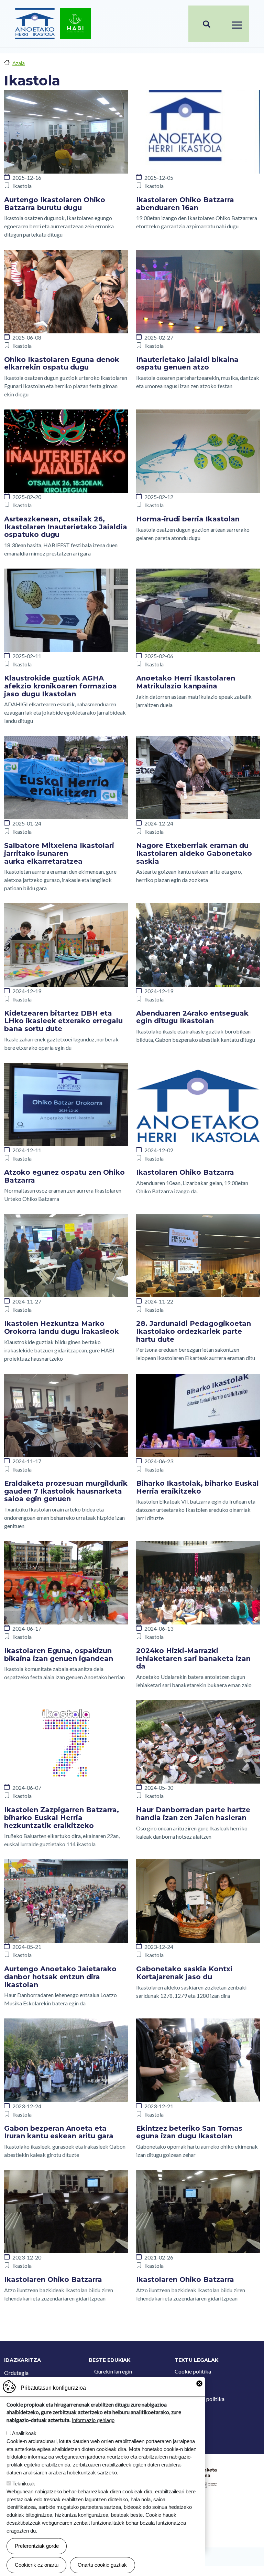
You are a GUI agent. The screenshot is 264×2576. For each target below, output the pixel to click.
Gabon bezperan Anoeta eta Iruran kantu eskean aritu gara (59, 2132)
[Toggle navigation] (237, 24)
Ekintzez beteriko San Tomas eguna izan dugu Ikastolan (189, 2132)
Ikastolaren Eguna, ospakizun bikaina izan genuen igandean (59, 1655)
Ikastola (22, 186)
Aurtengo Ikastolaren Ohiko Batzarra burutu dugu (55, 204)
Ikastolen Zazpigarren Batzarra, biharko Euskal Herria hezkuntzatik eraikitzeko (62, 1817)
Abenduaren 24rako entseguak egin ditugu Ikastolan (192, 1017)
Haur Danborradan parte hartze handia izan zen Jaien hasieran (193, 1814)
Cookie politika (193, 2371)
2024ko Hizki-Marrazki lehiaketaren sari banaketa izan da (193, 1658)
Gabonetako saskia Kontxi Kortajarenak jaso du (184, 1973)
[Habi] (75, 24)
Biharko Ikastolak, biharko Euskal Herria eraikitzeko (197, 1487)
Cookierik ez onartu (37, 2565)
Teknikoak (24, 2484)
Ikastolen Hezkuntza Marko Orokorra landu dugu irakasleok (62, 1327)
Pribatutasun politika (200, 2399)
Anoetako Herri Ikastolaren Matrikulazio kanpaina (186, 682)
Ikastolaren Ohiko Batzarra (185, 1172)
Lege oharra (189, 2385)
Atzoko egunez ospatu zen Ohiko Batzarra (64, 1176)
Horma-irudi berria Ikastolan (188, 519)
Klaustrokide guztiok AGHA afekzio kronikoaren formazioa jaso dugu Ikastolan (60, 686)
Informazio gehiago (93, 2420)
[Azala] (35, 24)
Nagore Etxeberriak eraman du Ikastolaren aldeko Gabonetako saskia (194, 853)
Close (199, 2383)
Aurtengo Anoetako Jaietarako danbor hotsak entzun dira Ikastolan (60, 1977)
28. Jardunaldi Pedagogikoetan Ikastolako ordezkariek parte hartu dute (194, 1331)
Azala (19, 63)
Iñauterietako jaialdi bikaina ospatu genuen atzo (187, 363)
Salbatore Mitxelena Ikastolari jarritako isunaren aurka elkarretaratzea (59, 853)
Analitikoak (24, 2433)
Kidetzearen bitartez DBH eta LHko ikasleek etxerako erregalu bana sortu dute (63, 1021)
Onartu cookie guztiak (102, 2565)
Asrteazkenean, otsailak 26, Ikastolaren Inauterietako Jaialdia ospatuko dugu (66, 527)
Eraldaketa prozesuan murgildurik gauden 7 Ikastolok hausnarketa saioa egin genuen (66, 1491)
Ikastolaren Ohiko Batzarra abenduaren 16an (185, 204)
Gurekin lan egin (113, 2371)
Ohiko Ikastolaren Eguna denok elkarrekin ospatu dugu (62, 363)
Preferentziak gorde (37, 2546)
